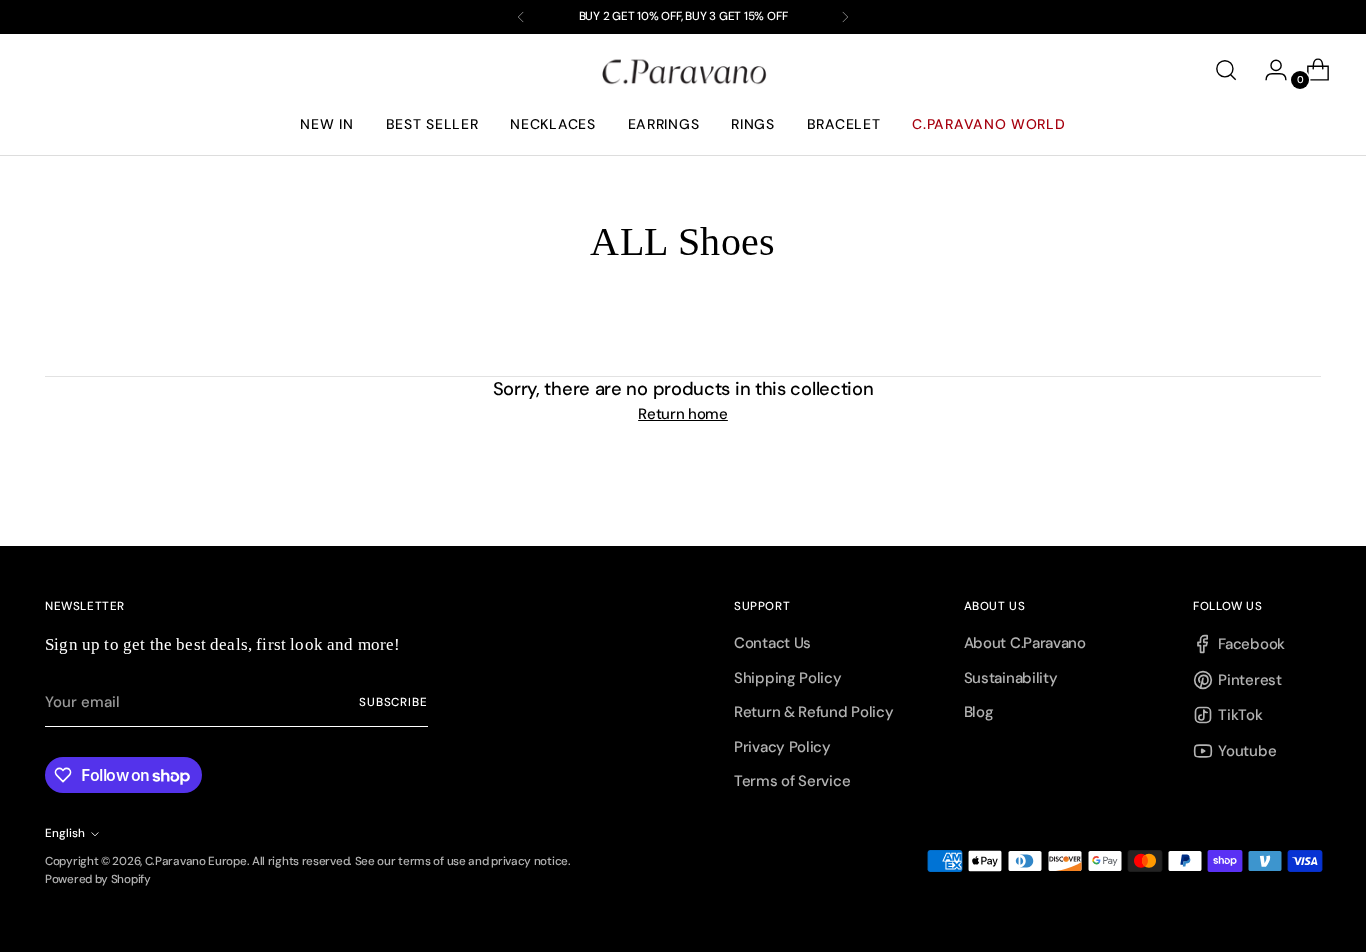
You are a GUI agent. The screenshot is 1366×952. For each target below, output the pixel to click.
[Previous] (521, 17)
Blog (979, 712)
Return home (683, 414)
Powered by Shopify (98, 879)
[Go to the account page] (1268, 70)
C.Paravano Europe (196, 861)
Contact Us (772, 643)
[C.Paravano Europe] (683, 70)
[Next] (845, 17)
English (65, 833)
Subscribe (393, 702)
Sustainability (1011, 678)
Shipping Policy (788, 678)
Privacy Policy (782, 747)
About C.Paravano (1025, 643)
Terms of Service (792, 781)
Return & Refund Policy (813, 712)
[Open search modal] (1226, 70)
